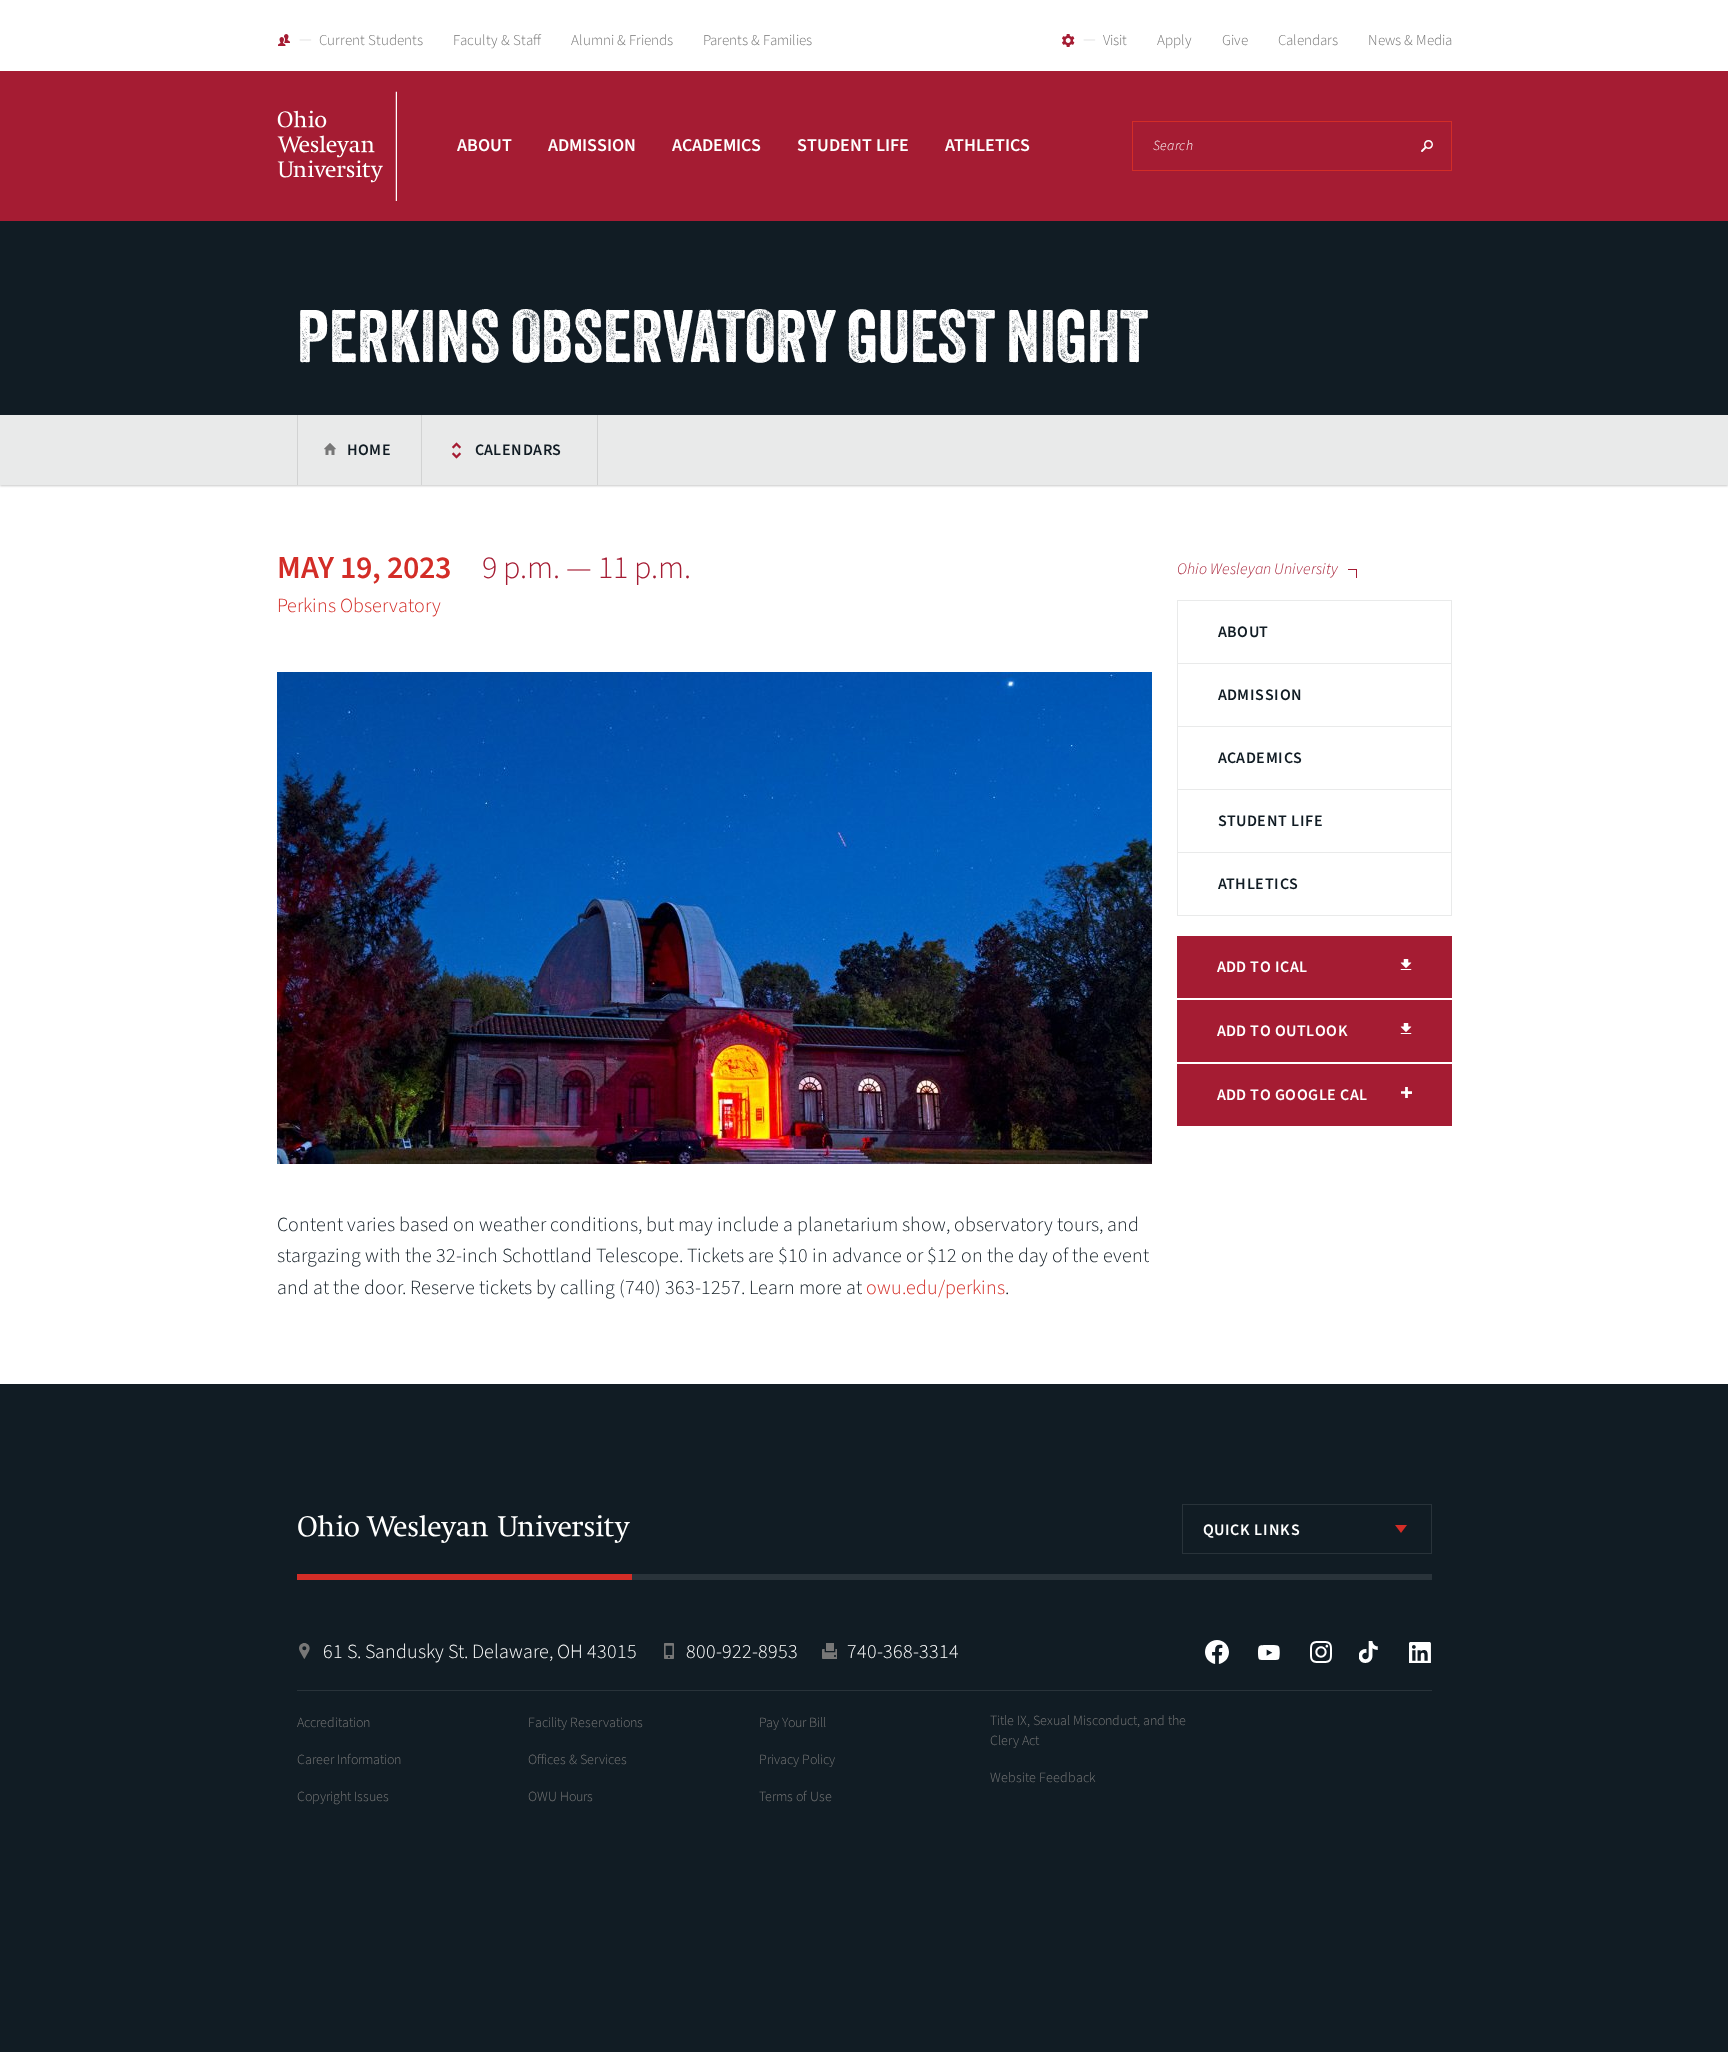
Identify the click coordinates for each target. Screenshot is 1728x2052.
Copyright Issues (343, 1797)
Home (369, 450)
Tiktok (1368, 1652)
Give (1235, 40)
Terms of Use (795, 1797)
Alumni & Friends (622, 40)
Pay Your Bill (792, 1723)
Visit (1115, 40)
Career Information (349, 1760)
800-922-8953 (742, 1652)
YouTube (1269, 1652)
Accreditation (333, 1723)
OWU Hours (560, 1797)
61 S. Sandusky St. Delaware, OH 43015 (480, 1652)
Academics (716, 145)
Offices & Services (577, 1760)
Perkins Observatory (359, 606)
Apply (1174, 40)
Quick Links (1252, 1530)
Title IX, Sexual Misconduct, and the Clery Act (1088, 1731)
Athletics (987, 145)
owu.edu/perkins (935, 1288)
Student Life (853, 145)
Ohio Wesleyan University (337, 168)
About (484, 145)
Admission (592, 145)
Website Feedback (1043, 1778)
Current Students (371, 40)
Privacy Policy (797, 1760)
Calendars (1308, 40)
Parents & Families (757, 40)
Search (1427, 146)
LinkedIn (1420, 1652)
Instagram (1321, 1652)
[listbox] (1307, 1529)
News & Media (1410, 40)
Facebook (1217, 1652)
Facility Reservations (585, 1723)
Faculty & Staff (497, 40)
